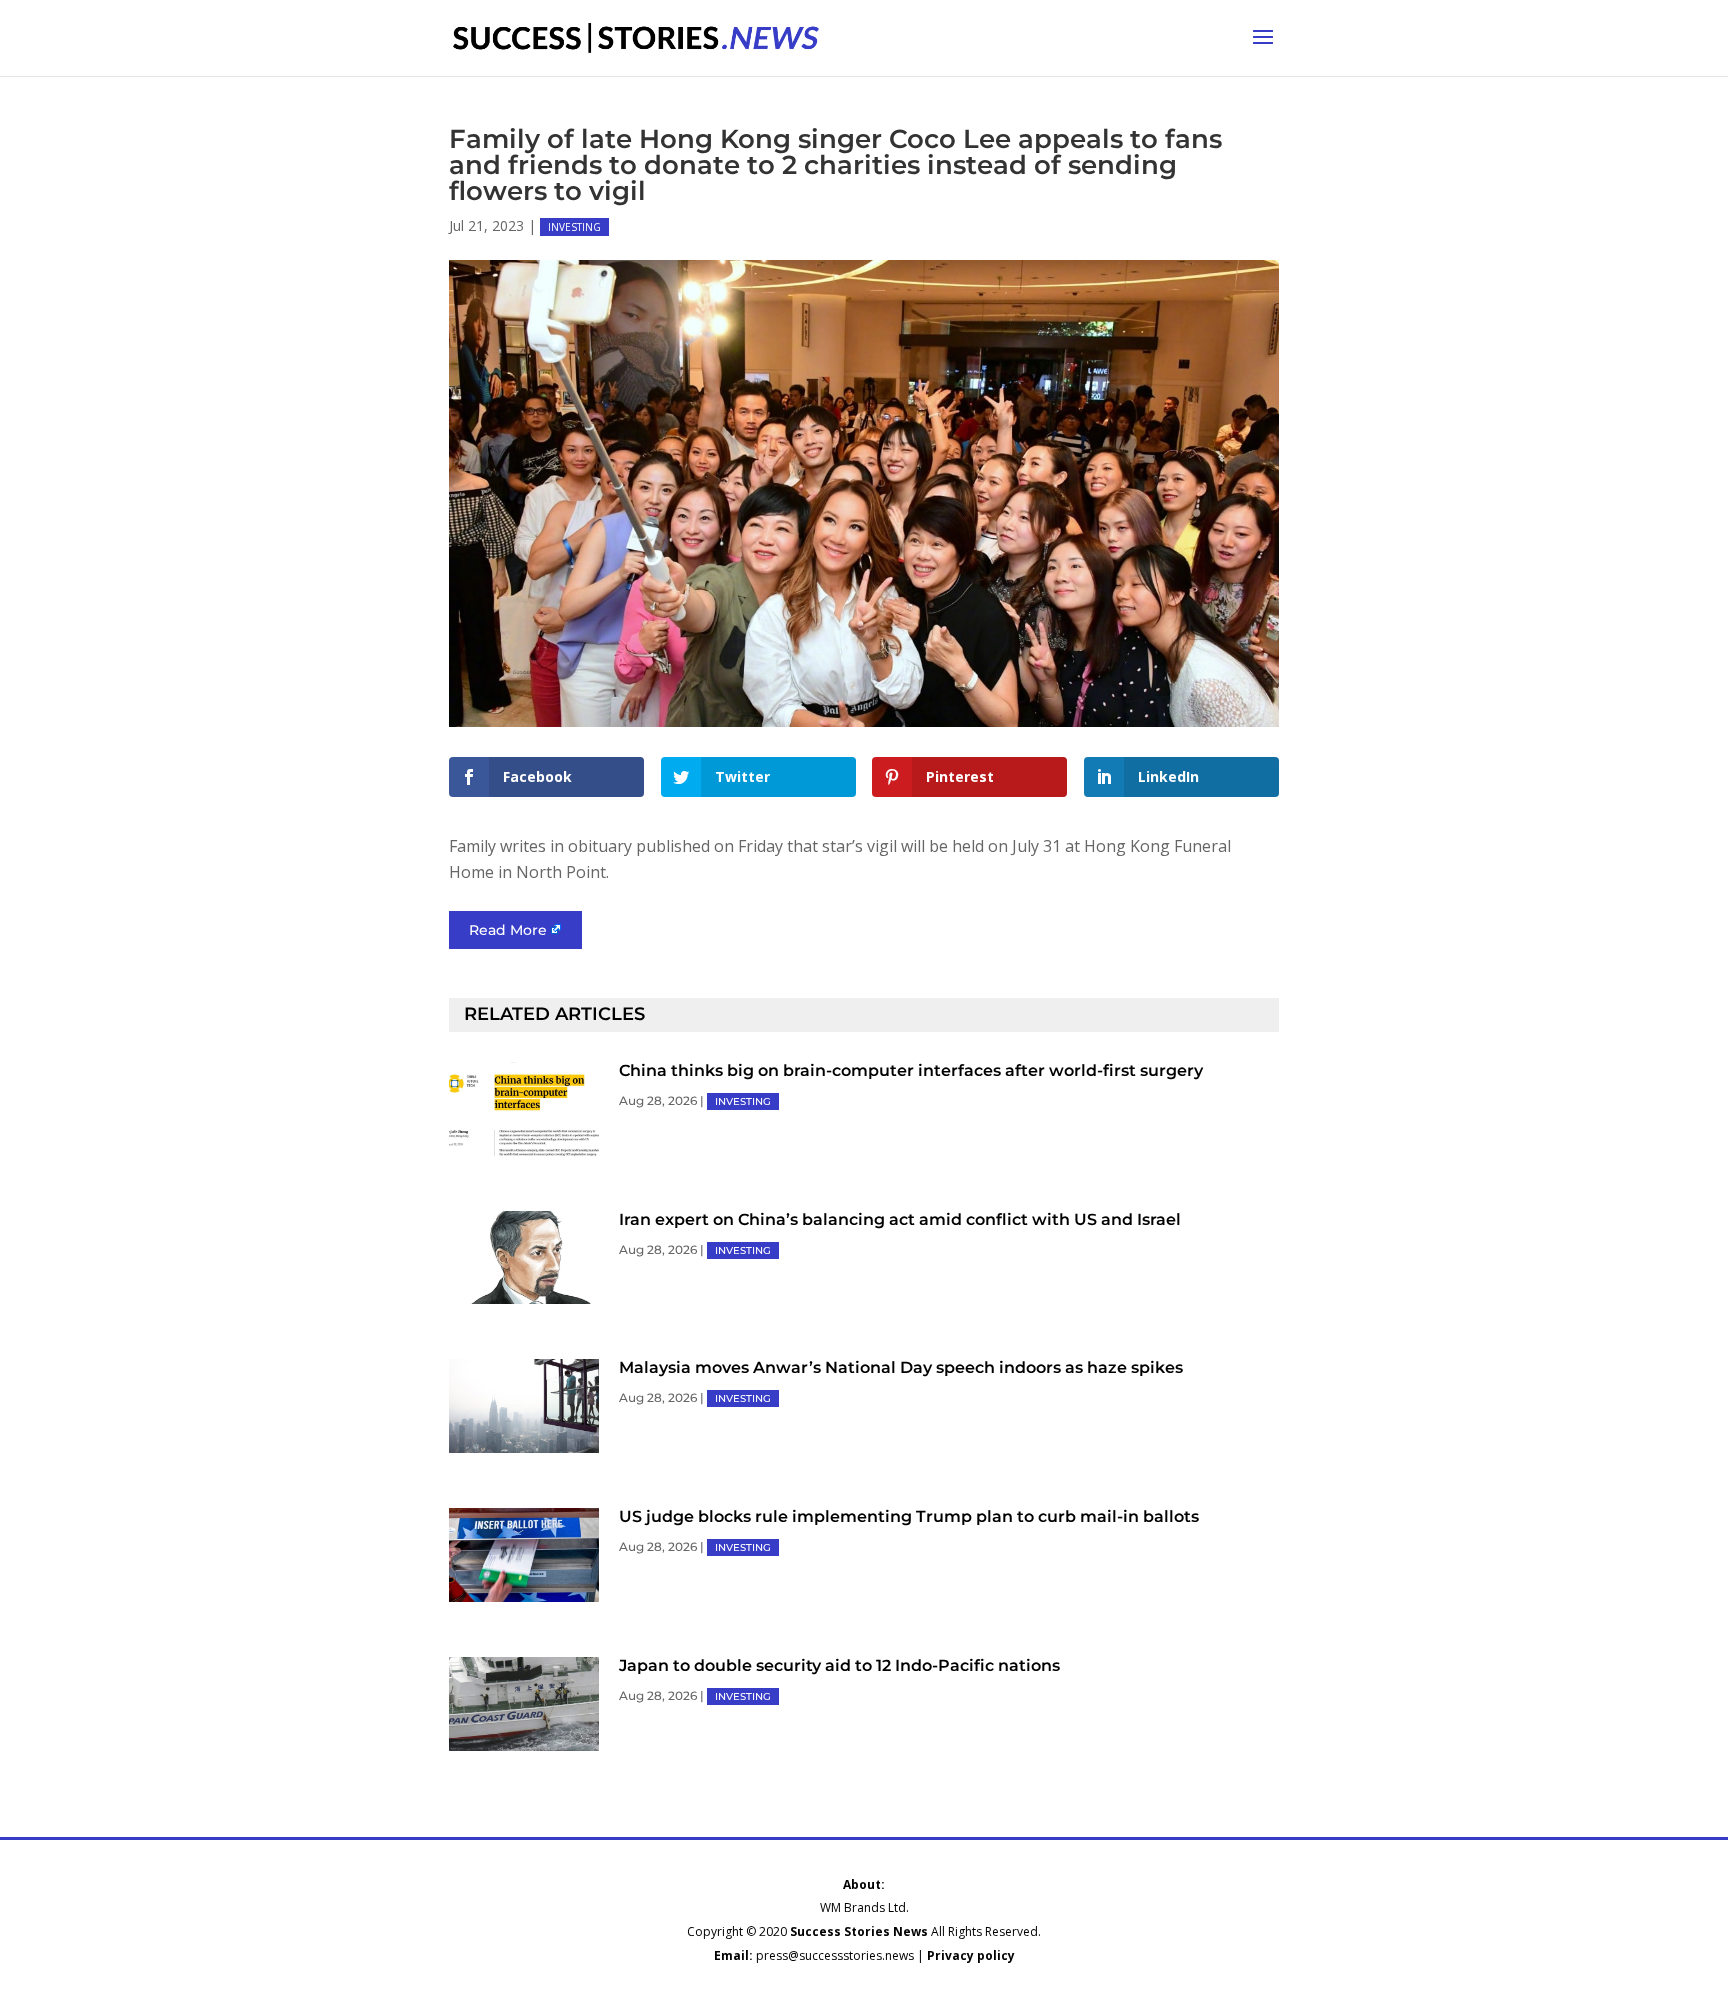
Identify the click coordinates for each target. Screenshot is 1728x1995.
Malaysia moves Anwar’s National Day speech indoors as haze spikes (901, 1367)
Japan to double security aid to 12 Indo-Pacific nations (839, 1665)
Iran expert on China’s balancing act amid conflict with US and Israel (900, 1219)
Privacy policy (971, 1955)
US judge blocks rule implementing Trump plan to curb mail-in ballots (909, 1516)
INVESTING (574, 227)
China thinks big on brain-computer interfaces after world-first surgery (911, 1070)
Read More (508, 930)
